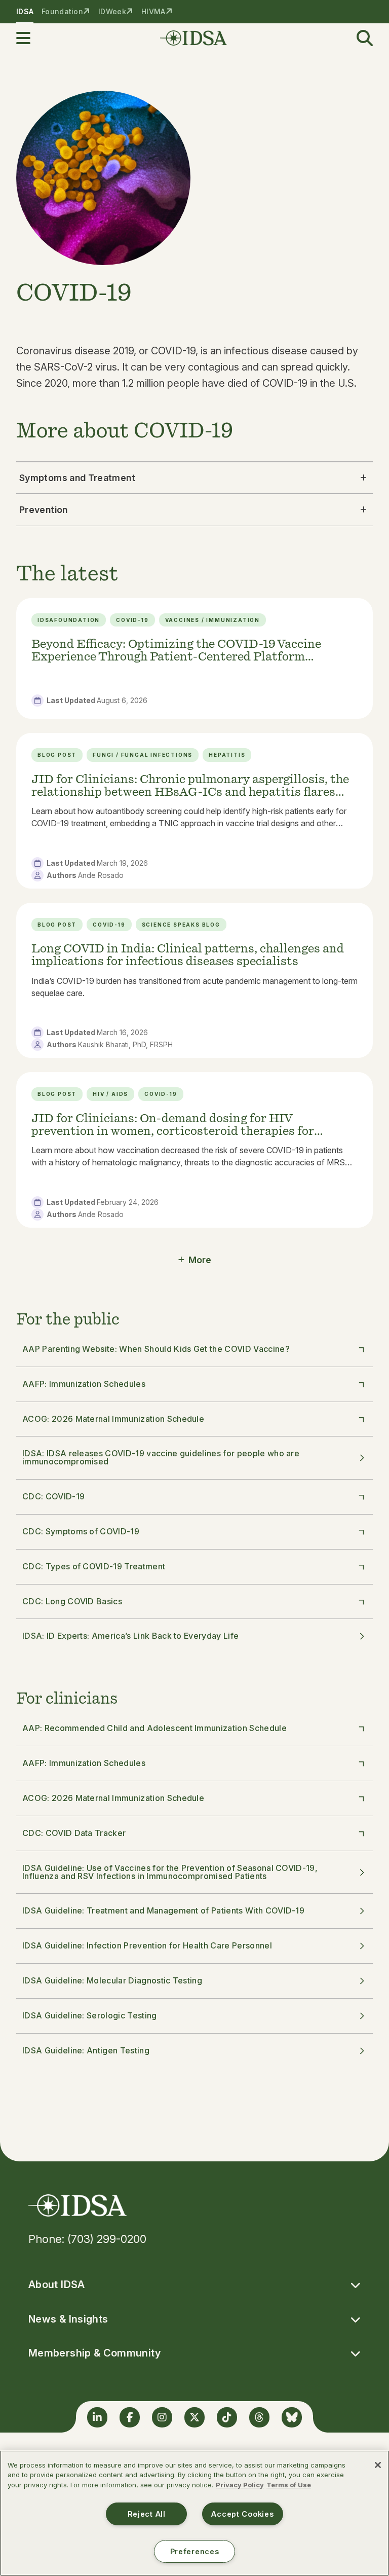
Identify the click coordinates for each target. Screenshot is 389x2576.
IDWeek (112, 11)
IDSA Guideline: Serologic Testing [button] (90, 2015)
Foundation (62, 11)
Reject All (147, 2514)
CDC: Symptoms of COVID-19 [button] (81, 1531)
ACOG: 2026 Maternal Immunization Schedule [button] (113, 1419)
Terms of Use (289, 2485)
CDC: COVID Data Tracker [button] (74, 1833)
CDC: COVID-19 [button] (53, 1496)
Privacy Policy (240, 2485)
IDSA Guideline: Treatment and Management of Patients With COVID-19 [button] (163, 1910)
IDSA (25, 11)
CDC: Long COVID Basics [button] (72, 1601)
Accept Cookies (242, 2514)
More (200, 1260)
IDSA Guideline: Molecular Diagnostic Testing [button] (112, 1980)
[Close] (378, 2465)
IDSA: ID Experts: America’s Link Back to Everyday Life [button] (130, 1636)
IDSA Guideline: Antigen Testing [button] (86, 2050)
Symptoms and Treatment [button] (77, 478)
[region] (194, 2513)
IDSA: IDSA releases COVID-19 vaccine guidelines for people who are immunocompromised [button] (161, 1457)
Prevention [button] (44, 510)
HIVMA (153, 11)
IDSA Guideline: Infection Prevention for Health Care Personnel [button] (147, 1945)
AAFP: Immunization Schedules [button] (84, 1384)
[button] (29, 38)
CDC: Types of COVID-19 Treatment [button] (94, 1566)
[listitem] (194, 659)
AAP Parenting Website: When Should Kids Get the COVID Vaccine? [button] (156, 1349)
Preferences (195, 2551)
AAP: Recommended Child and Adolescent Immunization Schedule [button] (154, 1728)
